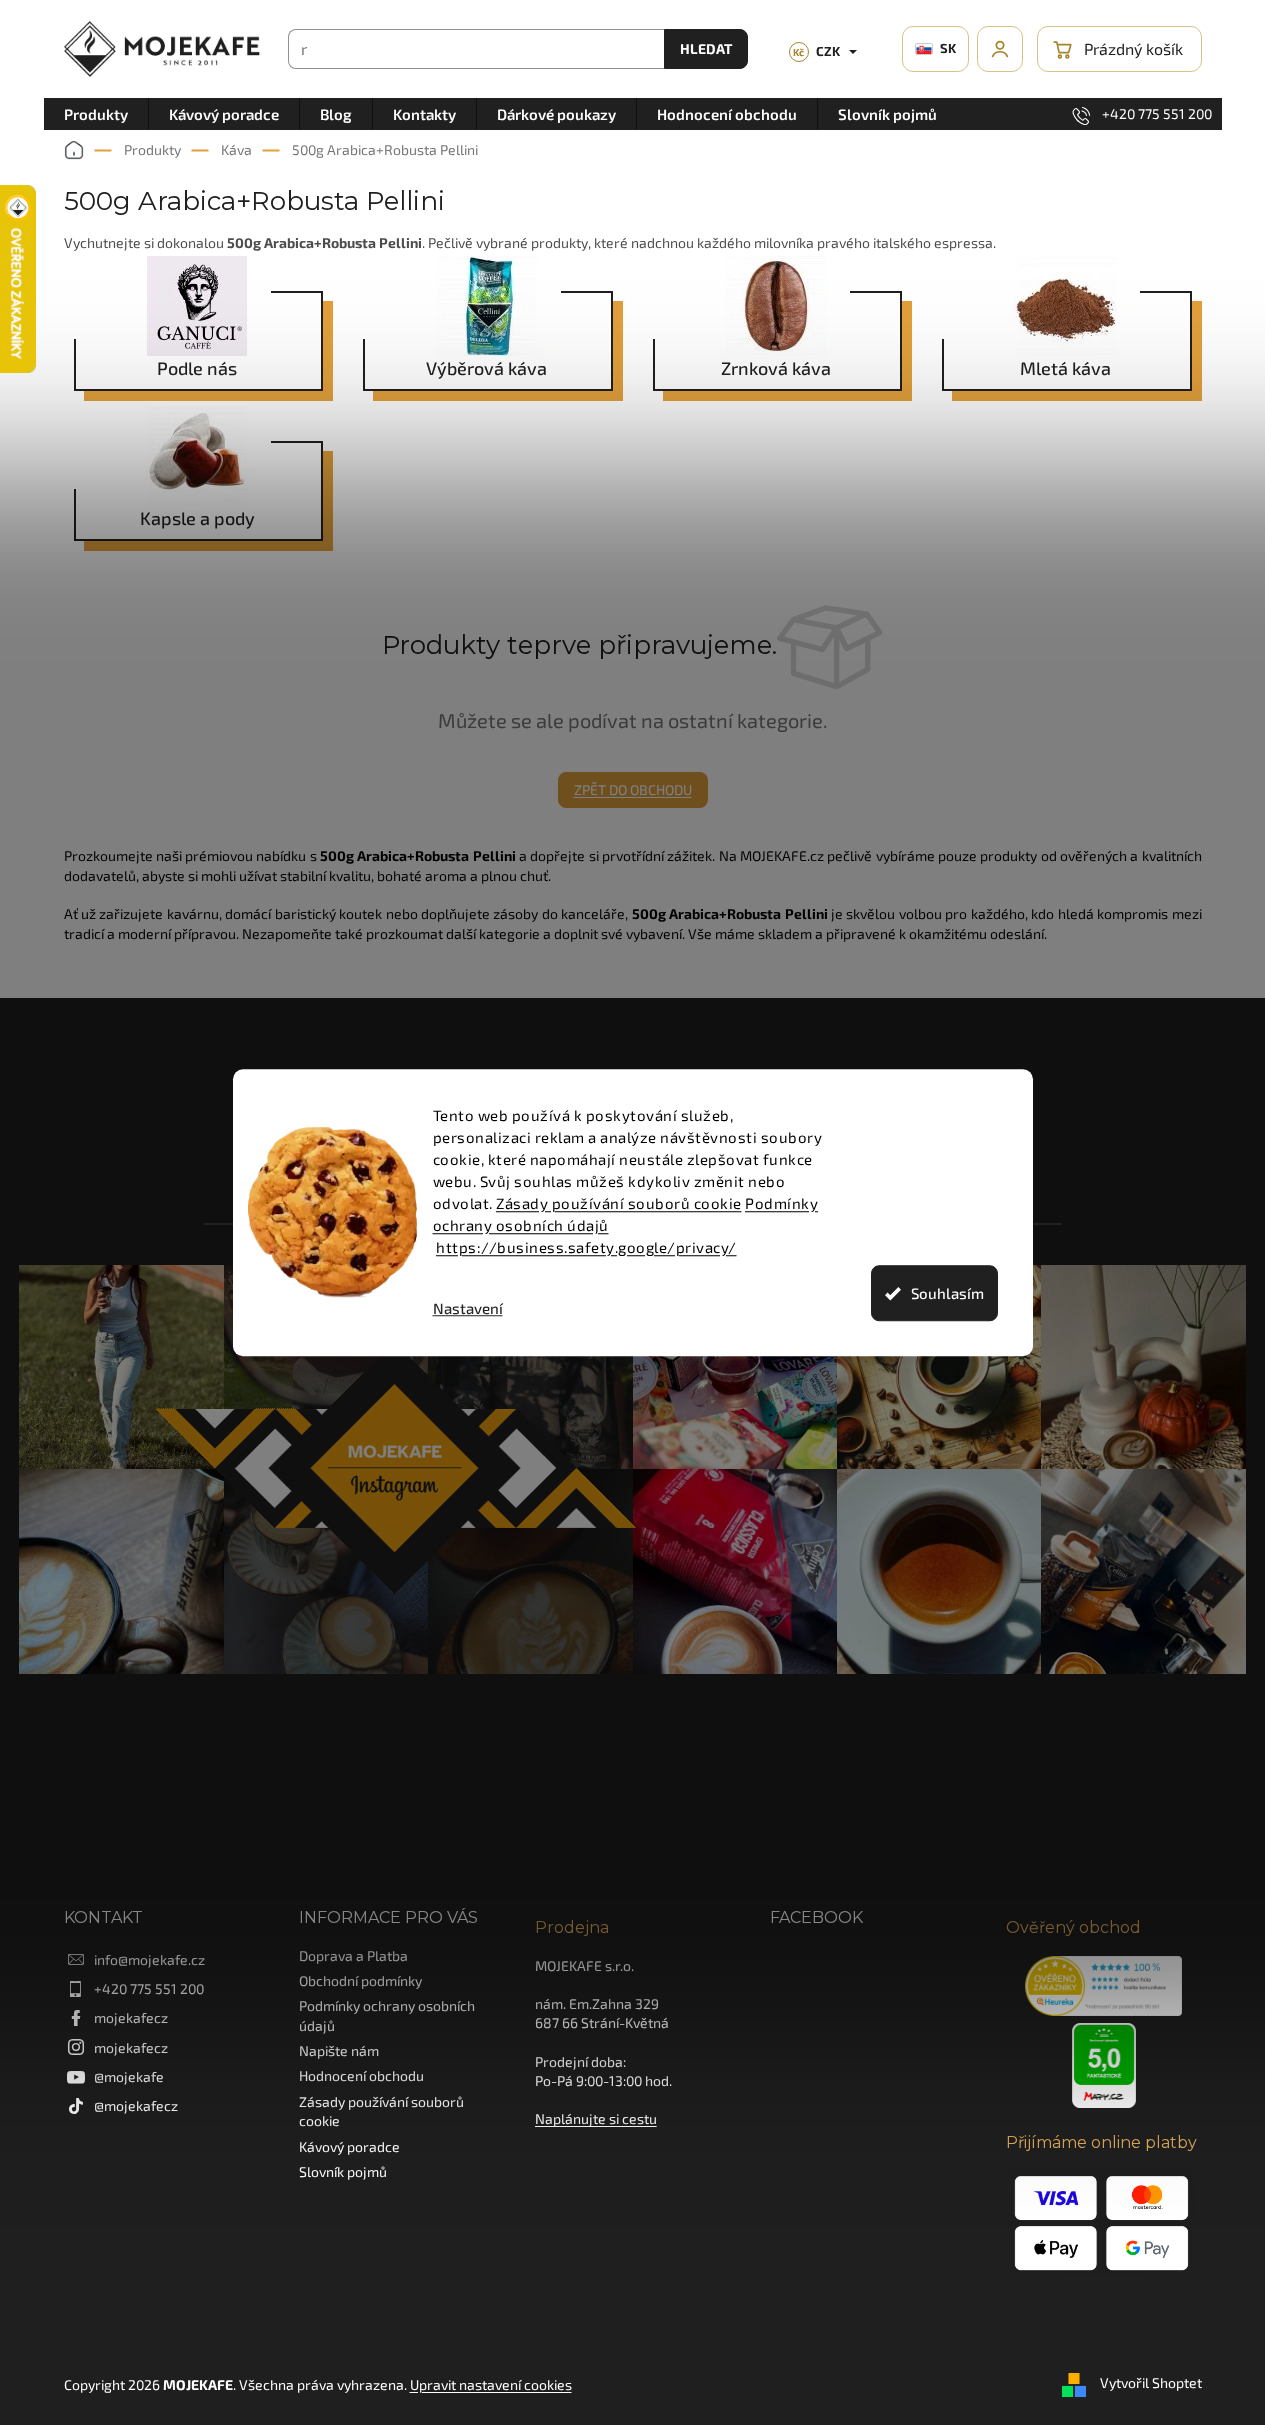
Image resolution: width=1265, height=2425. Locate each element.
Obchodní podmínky (360, 1980)
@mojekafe (129, 2076)
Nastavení (468, 1308)
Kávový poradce (349, 2146)
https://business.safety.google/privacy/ (586, 1247)
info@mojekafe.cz (149, 1959)
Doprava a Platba (353, 1955)
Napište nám (339, 2050)
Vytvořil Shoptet (1151, 2382)
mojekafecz (131, 2017)
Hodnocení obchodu (361, 2075)
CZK (816, 51)
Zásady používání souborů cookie (619, 1203)
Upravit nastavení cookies (491, 2384)
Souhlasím (947, 1293)
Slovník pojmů (343, 2171)
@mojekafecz (136, 2105)
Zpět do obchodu (633, 789)
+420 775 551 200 (149, 1988)
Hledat (706, 48)
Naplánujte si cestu (596, 2118)
